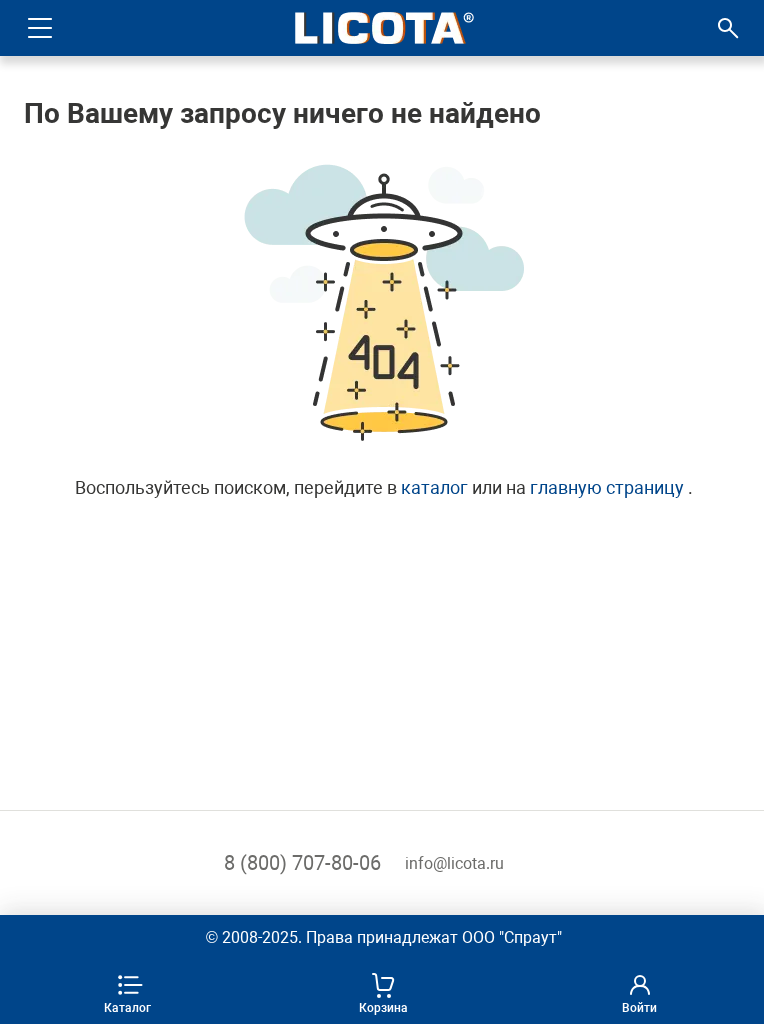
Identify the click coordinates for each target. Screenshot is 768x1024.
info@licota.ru (454, 863)
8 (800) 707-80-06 (302, 863)
